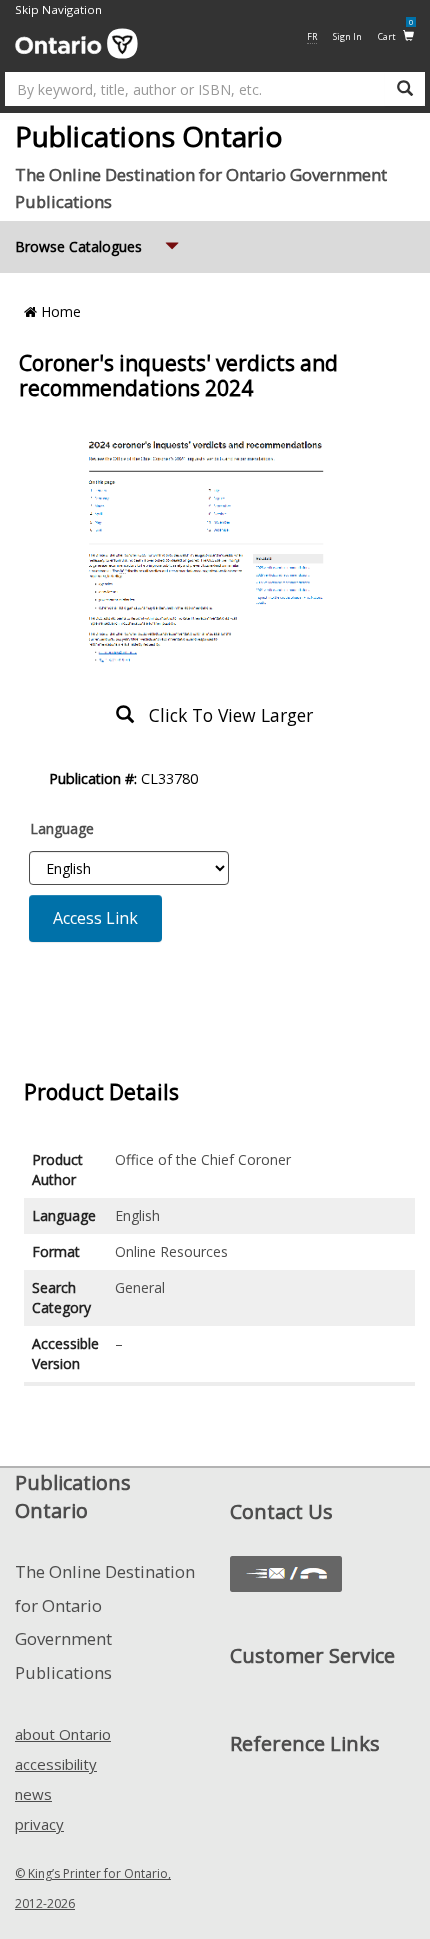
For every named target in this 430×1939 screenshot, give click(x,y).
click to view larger (223, 715)
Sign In (347, 36)
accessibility (56, 1764)
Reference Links (305, 1743)
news (33, 1794)
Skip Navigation (58, 9)
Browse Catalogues (99, 246)
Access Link (95, 918)
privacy (39, 1824)
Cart (395, 35)
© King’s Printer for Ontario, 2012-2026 (93, 1888)
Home (59, 311)
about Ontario (63, 1734)
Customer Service (312, 1655)
